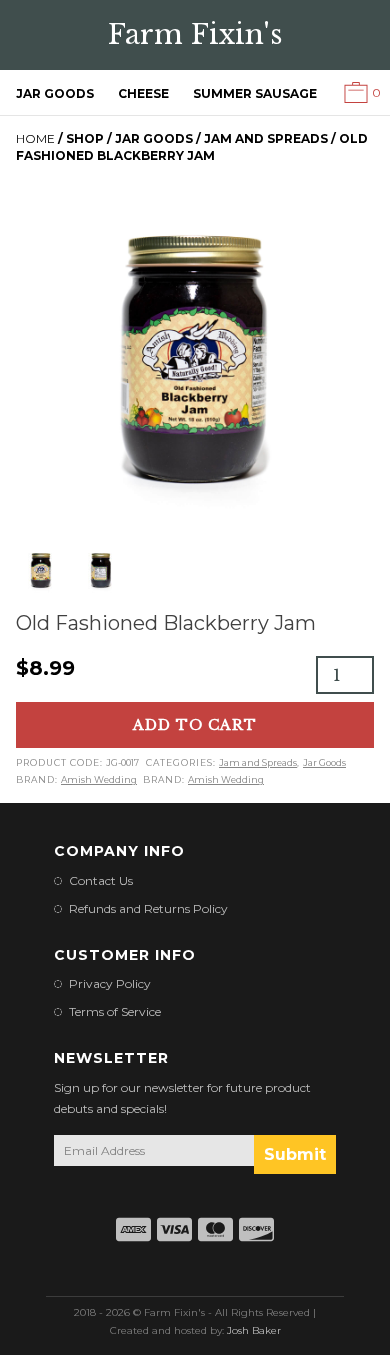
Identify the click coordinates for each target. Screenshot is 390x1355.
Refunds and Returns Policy (148, 908)
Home (35, 138)
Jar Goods (55, 93)
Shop (85, 138)
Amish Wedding (99, 779)
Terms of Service (115, 1011)
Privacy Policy (110, 983)
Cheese (143, 93)
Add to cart (195, 725)
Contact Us (101, 880)
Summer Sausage (255, 93)
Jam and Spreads (266, 138)
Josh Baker (254, 1330)
